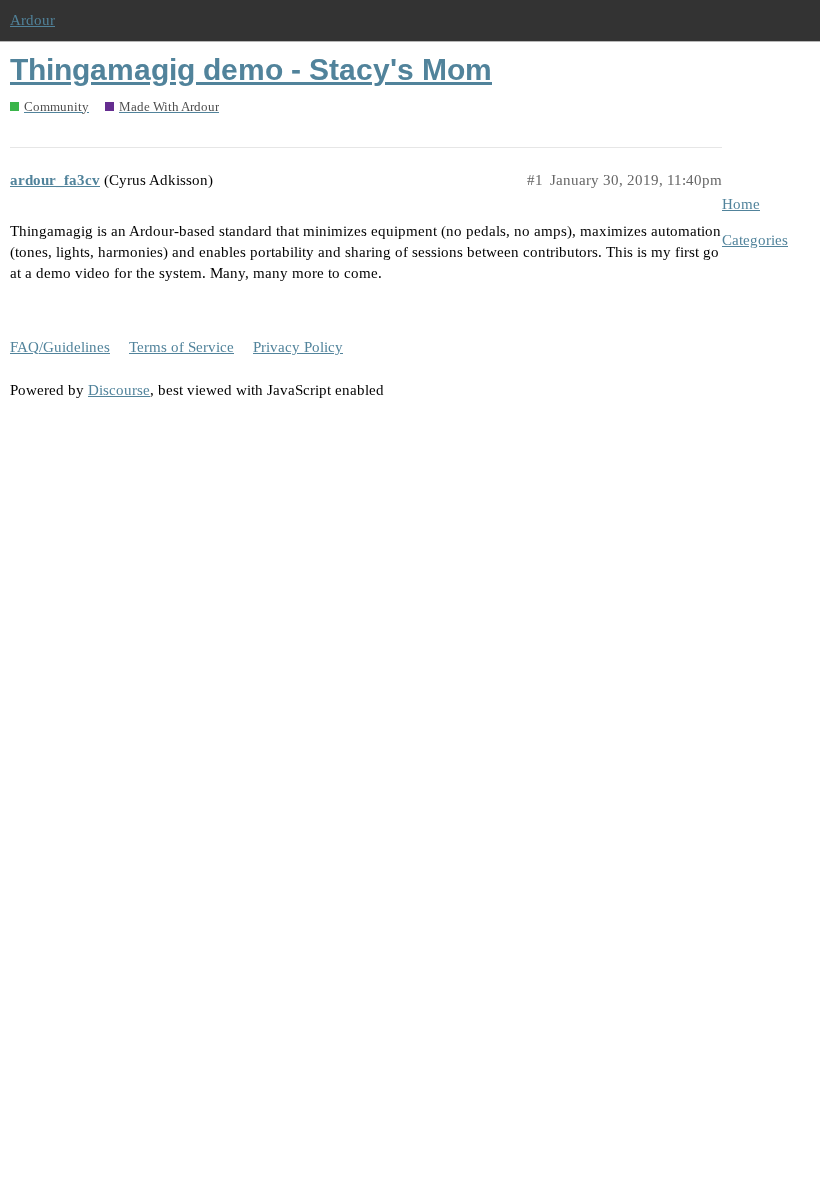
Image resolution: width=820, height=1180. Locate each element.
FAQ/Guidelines (60, 347)
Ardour (32, 20)
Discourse (119, 390)
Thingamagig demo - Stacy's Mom (251, 69)
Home (741, 204)
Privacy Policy (298, 347)
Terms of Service (181, 347)
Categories (755, 240)
